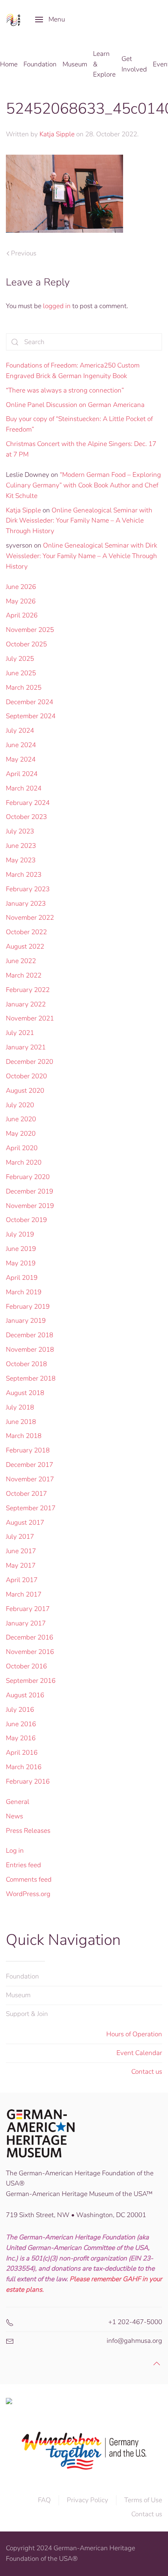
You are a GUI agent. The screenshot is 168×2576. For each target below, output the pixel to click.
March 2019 (24, 1292)
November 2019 (30, 1206)
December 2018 (29, 1335)
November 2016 (30, 1652)
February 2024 (28, 803)
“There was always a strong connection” (65, 390)
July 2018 (20, 1407)
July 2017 (20, 1537)
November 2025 (30, 630)
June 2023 (21, 846)
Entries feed (23, 1865)
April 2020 (22, 1148)
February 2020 (28, 1177)
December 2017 (29, 1465)
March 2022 (24, 975)
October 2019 (26, 1220)
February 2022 (28, 990)
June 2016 (21, 1724)
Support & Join (27, 2014)
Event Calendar (139, 2053)
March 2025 (24, 688)
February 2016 (28, 1781)
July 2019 (20, 1234)
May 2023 (21, 860)
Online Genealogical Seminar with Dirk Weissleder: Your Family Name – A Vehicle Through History (79, 521)
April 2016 (22, 1753)
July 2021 (20, 1033)
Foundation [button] (40, 64)
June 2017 (21, 1551)
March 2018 (24, 1436)
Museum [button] (75, 64)
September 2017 (31, 1508)
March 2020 (24, 1162)
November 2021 (30, 1018)
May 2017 (21, 1565)
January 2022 (26, 1004)
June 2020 (21, 1119)
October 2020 (26, 1076)
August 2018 (25, 1393)
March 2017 (24, 1594)
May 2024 (21, 759)
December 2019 (29, 1191)
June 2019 (21, 1249)
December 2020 (29, 1062)
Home (9, 64)
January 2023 (26, 904)
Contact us (147, 2072)
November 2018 (30, 1350)
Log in (15, 1851)
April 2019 (22, 1278)
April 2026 (22, 615)
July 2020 (20, 1105)
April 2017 (22, 1580)
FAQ (44, 2500)
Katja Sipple (57, 134)
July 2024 (20, 731)
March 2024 (24, 788)
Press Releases (28, 1831)
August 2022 (25, 946)
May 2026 (21, 601)
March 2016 (24, 1767)
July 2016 (20, 1710)
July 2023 (20, 831)
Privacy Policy (88, 2500)
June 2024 (21, 745)
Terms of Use (143, 2500)
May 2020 (21, 1134)
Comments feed (29, 1879)
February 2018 (28, 1450)
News (14, 1816)
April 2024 (22, 774)
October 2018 (26, 1364)
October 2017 (26, 1494)
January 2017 (26, 1623)
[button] (50, 20)
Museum (18, 1995)
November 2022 (30, 918)
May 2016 (21, 1738)
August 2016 (25, 1695)
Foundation (22, 1976)
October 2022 (26, 932)
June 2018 (21, 1422)
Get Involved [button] (134, 64)
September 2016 (31, 1681)
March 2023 (24, 875)
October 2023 (26, 817)
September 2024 (31, 716)
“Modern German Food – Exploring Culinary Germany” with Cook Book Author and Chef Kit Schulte (83, 485)
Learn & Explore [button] (104, 64)
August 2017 (25, 1523)
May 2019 (21, 1263)
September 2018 (31, 1378)
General (18, 1802)
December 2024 (29, 702)
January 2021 (26, 1047)
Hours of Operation (134, 2034)
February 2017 (28, 1609)
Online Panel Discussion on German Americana (75, 405)
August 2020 (25, 1091)
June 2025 (21, 673)
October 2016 (26, 1666)
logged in (57, 306)
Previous (24, 253)
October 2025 (26, 644)
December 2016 (29, 1637)
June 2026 (21, 587)
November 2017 (30, 1479)
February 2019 (28, 1307)
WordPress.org (28, 1894)
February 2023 (28, 889)
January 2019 (26, 1321)
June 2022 (21, 961)
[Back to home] (15, 20)
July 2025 (20, 659)
